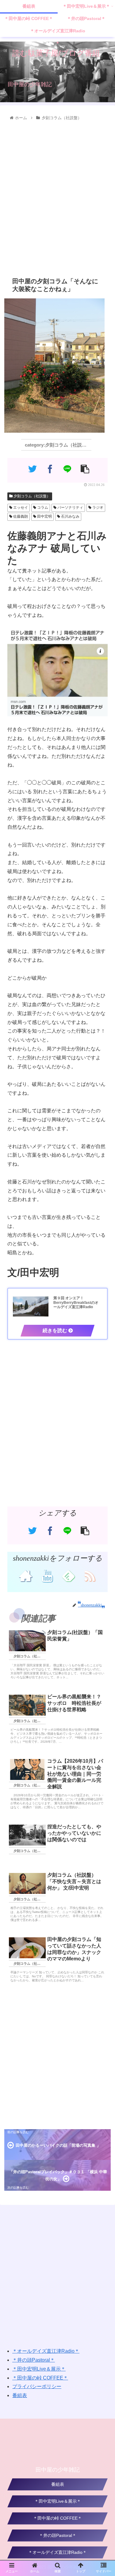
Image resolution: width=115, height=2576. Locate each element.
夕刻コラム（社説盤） (31, 496)
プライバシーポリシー (37, 2386)
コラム (42, 508)
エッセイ (20, 508)
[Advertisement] (57, 198)
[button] (103, 1319)
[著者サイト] (26, 1575)
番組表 (20, 2395)
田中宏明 (44, 516)
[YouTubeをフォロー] (47, 1575)
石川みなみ (70, 516)
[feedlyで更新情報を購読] (68, 1575)
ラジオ (97, 508)
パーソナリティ (70, 508)
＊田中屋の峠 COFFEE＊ (40, 2378)
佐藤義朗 (20, 516)
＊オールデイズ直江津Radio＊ (46, 2351)
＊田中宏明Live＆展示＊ (39, 2369)
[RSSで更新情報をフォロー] (89, 1575)
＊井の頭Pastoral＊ (34, 2360)
